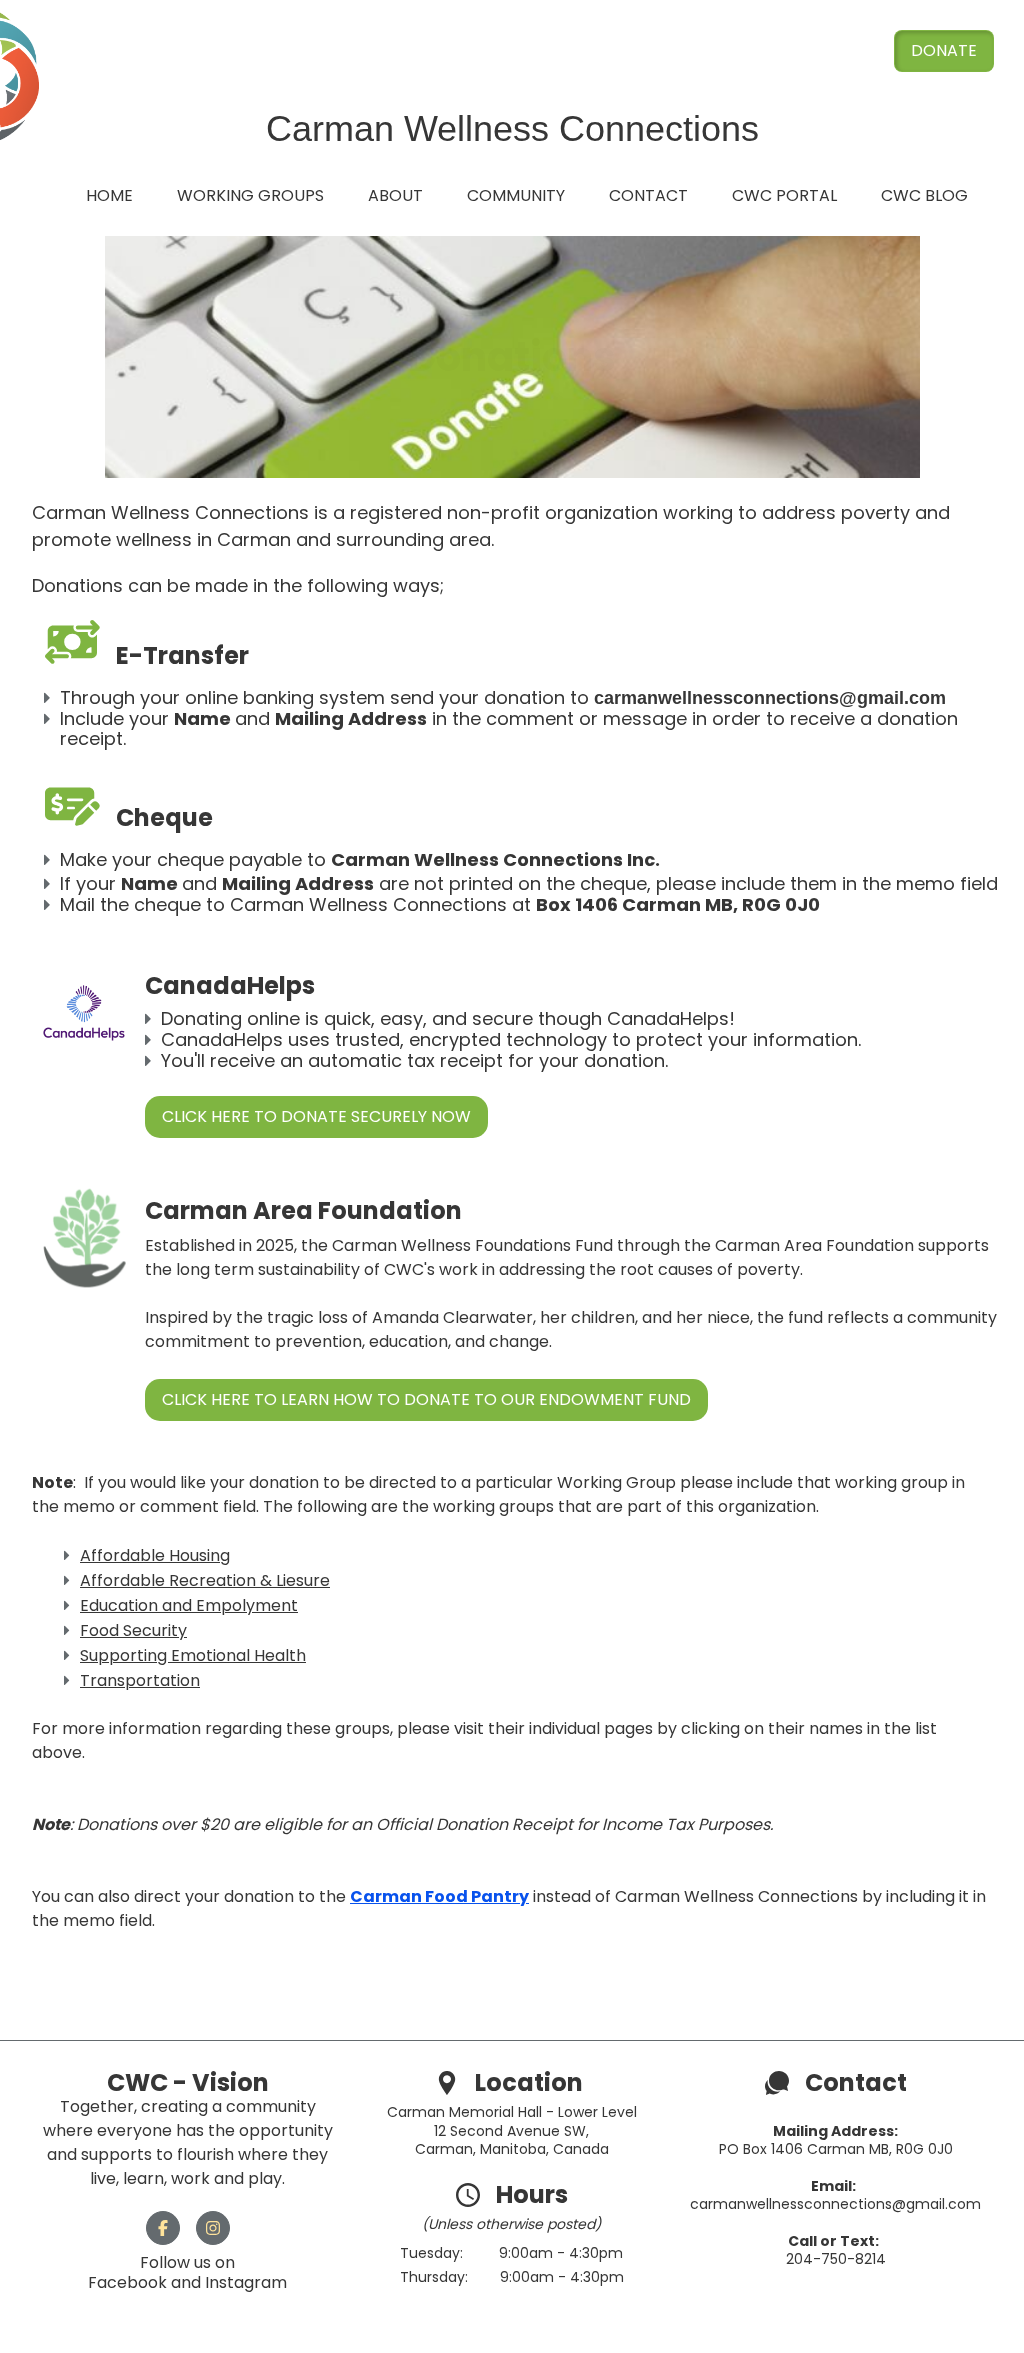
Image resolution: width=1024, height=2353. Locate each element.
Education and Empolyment (189, 1605)
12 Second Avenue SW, (511, 2131)
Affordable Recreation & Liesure (205, 1580)
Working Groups (250, 195)
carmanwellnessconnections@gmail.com (835, 2204)
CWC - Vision (188, 2082)
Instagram (246, 2282)
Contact (648, 195)
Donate (944, 50)
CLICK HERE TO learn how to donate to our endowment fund (426, 1399)
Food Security (133, 1630)
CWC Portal (784, 195)
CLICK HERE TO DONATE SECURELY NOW (316, 1116)
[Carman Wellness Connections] (447, 2083)
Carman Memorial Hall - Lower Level (512, 2112)
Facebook (129, 2282)
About (395, 195)
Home (109, 195)
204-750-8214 (836, 2259)
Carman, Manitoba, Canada (512, 2149)
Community (516, 195)
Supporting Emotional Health (193, 1655)
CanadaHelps (668, 1018)
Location (531, 2082)
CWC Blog (924, 195)
